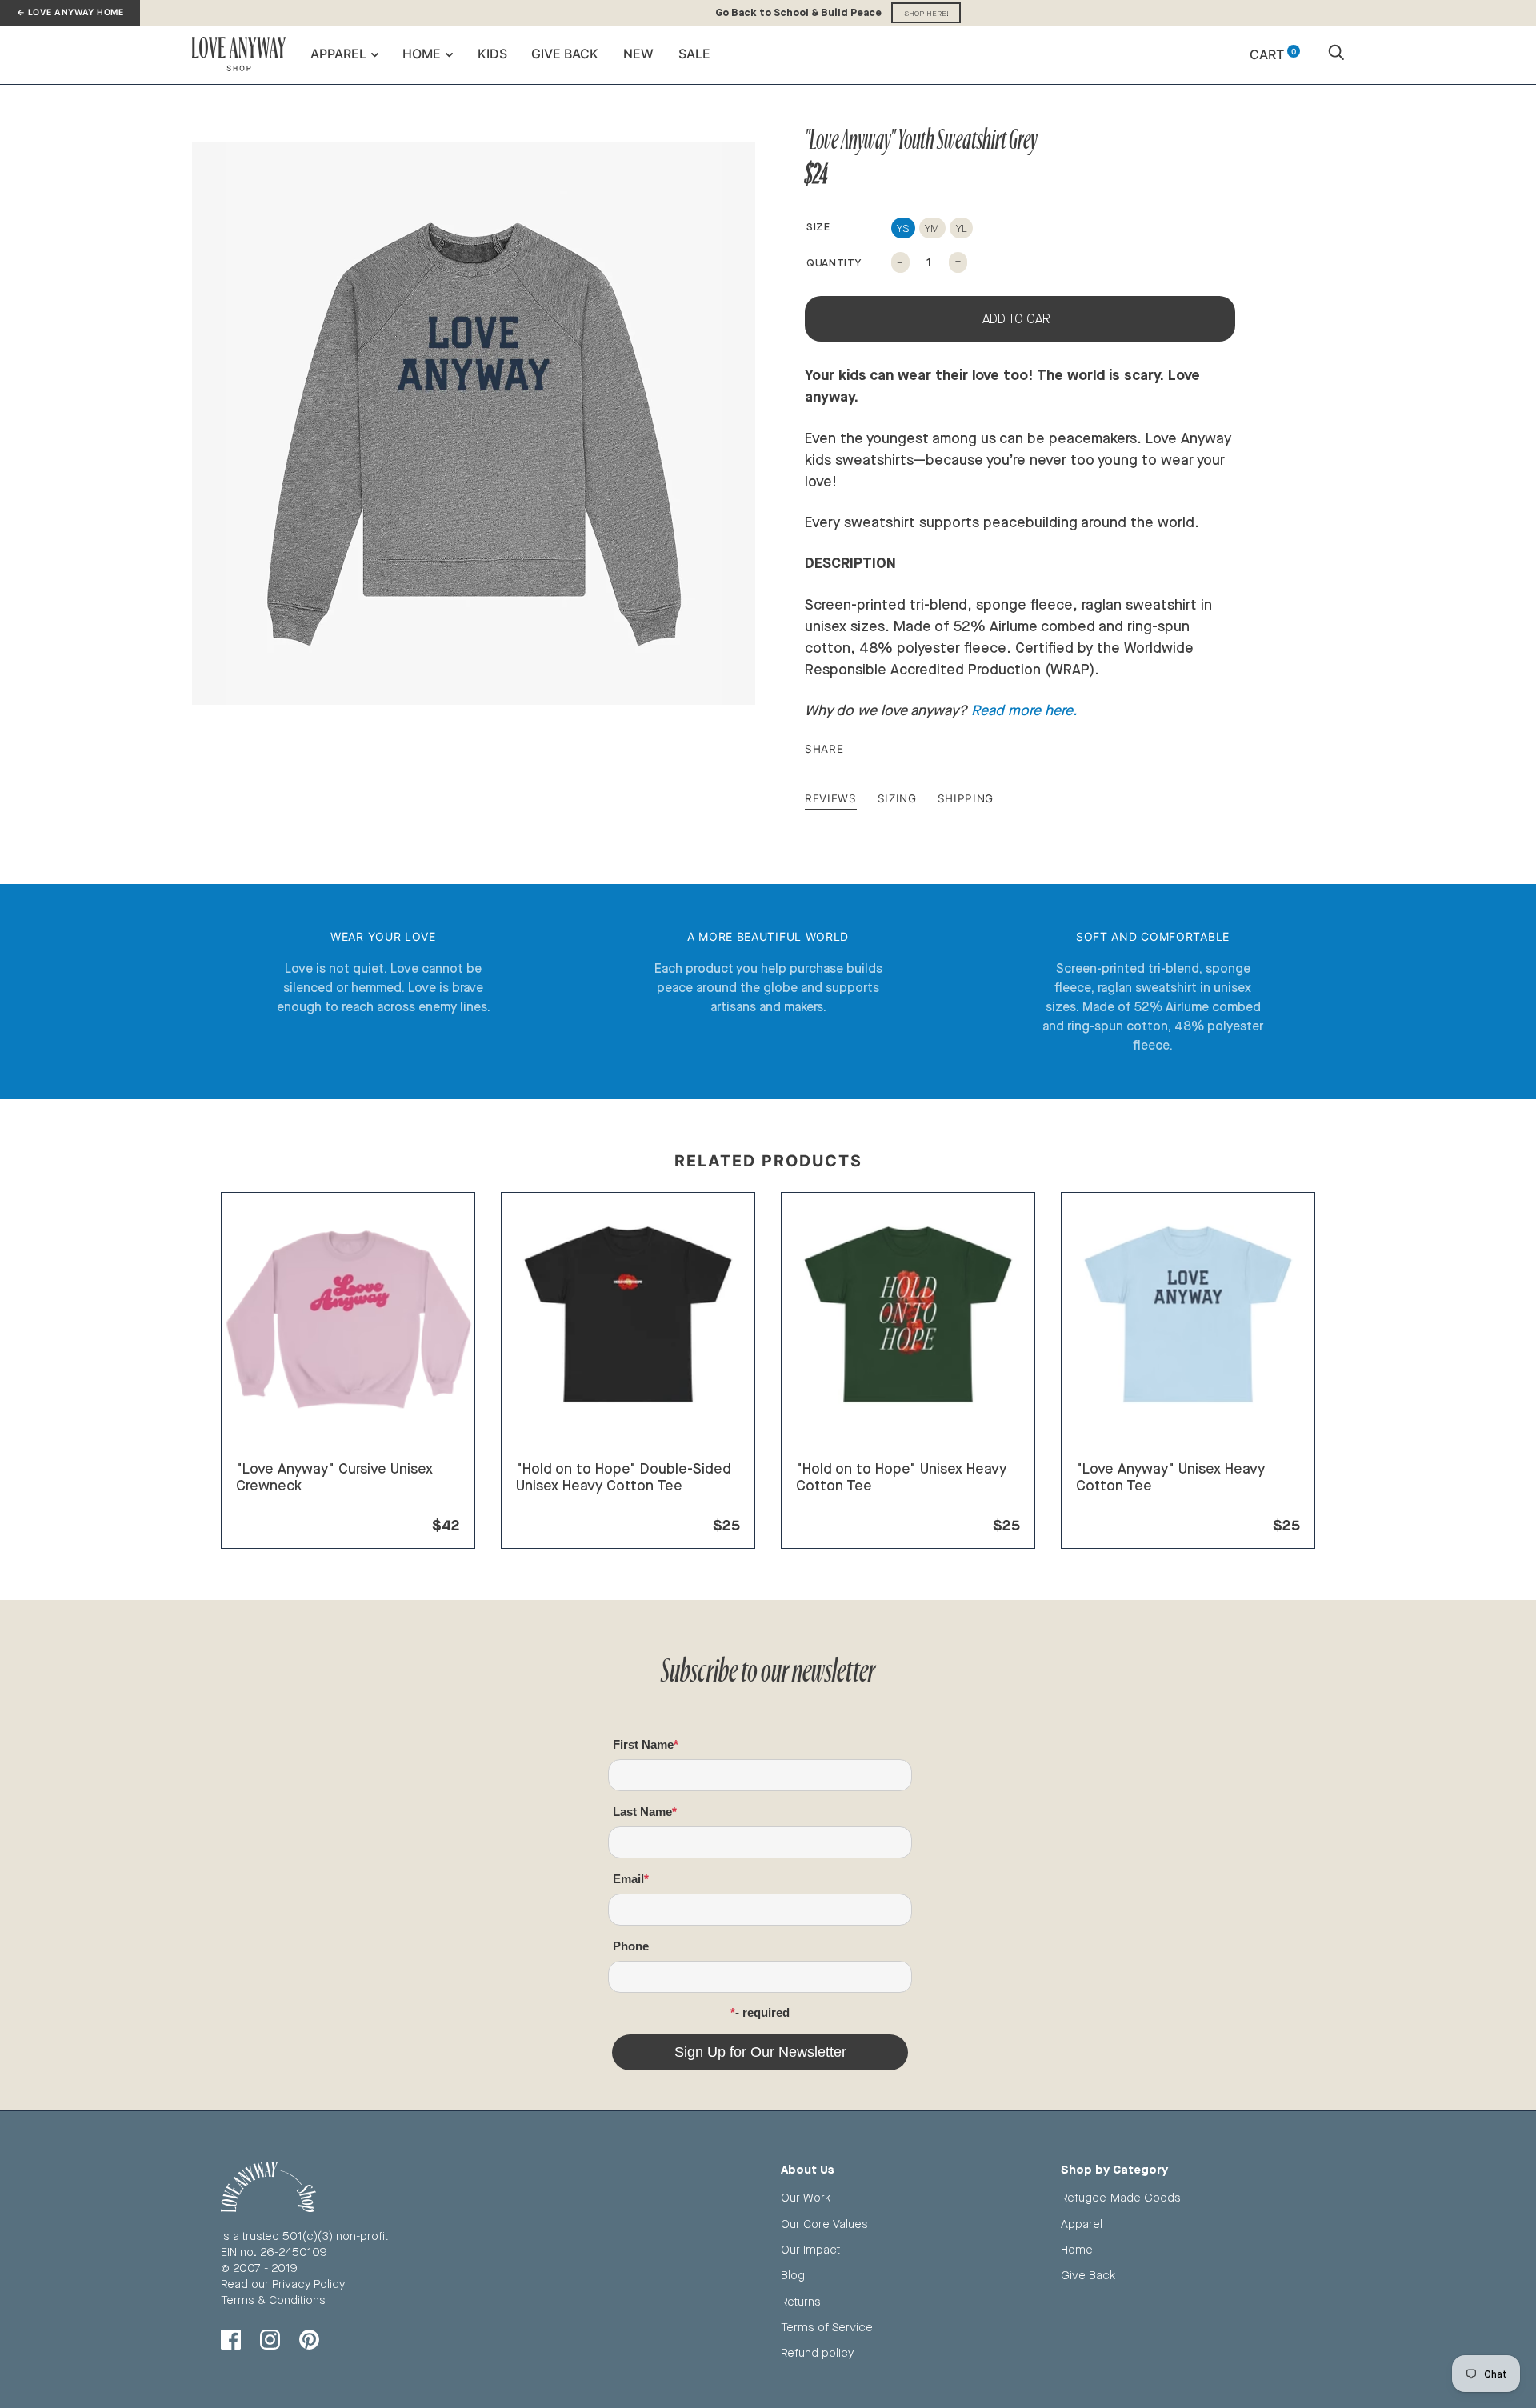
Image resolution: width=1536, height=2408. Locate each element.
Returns (801, 2301)
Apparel (338, 54)
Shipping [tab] (966, 798)
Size (818, 226)
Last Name (642, 1812)
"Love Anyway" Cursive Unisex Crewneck (334, 1477)
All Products (268, 1505)
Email (628, 1879)
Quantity (834, 262)
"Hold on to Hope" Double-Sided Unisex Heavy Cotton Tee (624, 1477)
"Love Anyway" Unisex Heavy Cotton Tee (1170, 1477)
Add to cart (1020, 319)
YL (962, 228)
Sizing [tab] (897, 798)
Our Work (806, 2197)
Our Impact (810, 2249)
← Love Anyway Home (70, 12)
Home (422, 54)
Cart (1273, 54)
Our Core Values (824, 2224)
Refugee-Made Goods (1121, 2197)
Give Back (565, 54)
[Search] (1336, 54)
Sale (694, 54)
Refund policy (817, 2352)
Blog (793, 2275)
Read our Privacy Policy (283, 2284)
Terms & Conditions (273, 2300)
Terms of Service (827, 2327)
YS (903, 228)
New (638, 54)
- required (762, 2012)
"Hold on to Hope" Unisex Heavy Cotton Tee (901, 1477)
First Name (643, 1744)
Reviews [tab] (831, 798)
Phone (631, 1946)
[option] (474, 424)
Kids (492, 54)
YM (932, 228)
